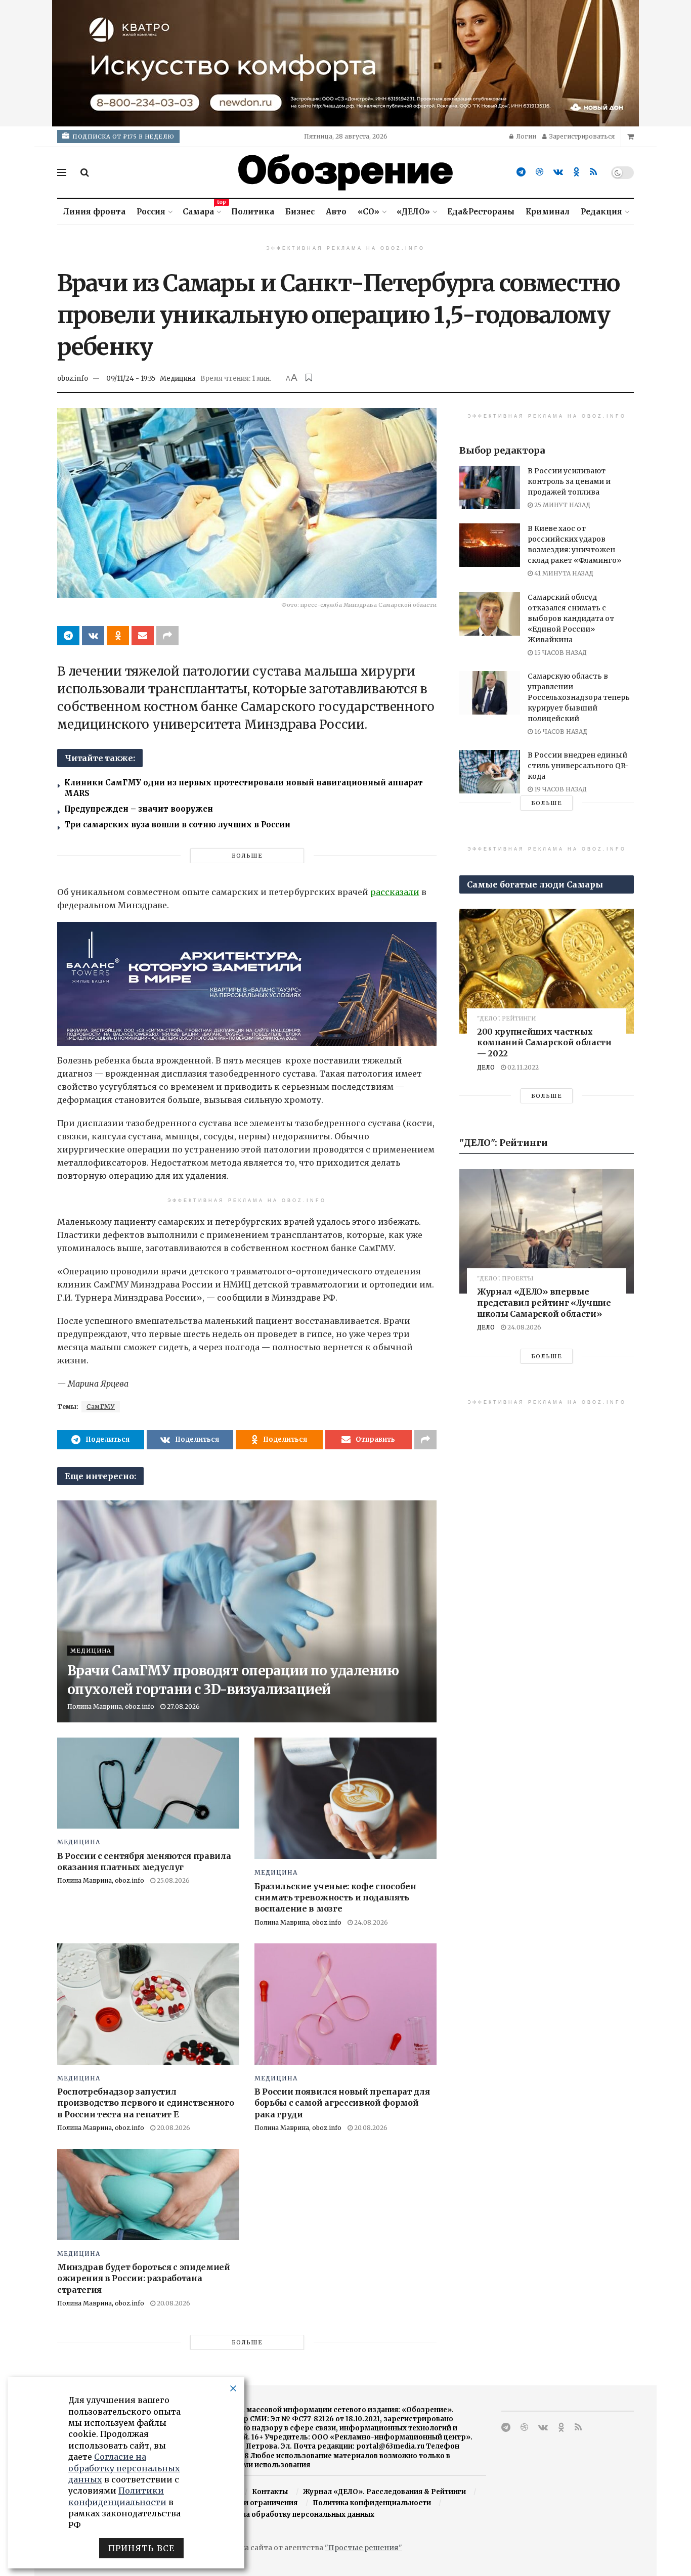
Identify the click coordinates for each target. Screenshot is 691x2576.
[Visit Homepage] (345, 172)
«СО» (369, 212)
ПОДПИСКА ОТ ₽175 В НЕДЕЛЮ (123, 137)
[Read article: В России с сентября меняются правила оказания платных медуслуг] (148, 1783)
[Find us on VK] (558, 172)
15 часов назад (560, 653)
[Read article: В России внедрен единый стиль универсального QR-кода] (490, 772)
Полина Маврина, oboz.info (111, 1706)
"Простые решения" (363, 2548)
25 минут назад (562, 505)
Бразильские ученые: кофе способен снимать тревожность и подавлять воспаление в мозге (335, 1898)
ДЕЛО (486, 1067)
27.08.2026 (183, 1706)
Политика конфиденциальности (372, 2503)
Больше (247, 856)
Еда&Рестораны (481, 212)
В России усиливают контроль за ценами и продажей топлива (569, 481)
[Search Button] (85, 172)
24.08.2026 (370, 1922)
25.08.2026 (172, 1880)
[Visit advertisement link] (345, 63)
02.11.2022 (522, 1067)
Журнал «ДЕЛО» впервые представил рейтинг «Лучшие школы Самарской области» (544, 1302)
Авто (336, 212)
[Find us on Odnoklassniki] (576, 172)
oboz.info (73, 379)
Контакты (270, 2492)
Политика (253, 212)
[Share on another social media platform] (167, 636)
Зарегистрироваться (581, 136)
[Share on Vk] (93, 636)
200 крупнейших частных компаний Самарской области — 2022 (544, 1042)
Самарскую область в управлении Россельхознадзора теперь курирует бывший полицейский (579, 697)
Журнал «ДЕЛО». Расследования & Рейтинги (384, 2492)
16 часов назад (560, 731)
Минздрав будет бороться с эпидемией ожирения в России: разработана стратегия (144, 2278)
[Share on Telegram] (68, 636)
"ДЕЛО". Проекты (505, 1279)
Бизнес (300, 212)
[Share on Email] (143, 636)
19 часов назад (560, 789)
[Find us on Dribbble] (539, 172)
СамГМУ (101, 1407)
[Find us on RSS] (593, 172)
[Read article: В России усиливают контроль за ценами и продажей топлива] (490, 487)
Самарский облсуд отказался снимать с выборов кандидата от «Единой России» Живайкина (571, 618)
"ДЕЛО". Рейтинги (506, 1019)
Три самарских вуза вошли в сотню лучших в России (177, 825)
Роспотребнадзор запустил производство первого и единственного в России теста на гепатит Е (145, 2103)
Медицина (178, 379)
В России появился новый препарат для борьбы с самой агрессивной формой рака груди (342, 2103)
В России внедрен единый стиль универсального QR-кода (578, 766)
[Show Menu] (62, 172)
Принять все (141, 2548)
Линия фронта (94, 212)
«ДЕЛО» (413, 212)
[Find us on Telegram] (521, 172)
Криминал (548, 212)
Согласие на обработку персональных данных (290, 2515)
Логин (525, 136)
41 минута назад (563, 573)
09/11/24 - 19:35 (131, 379)
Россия (151, 212)
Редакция (601, 212)
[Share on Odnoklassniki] (118, 636)
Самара (201, 210)
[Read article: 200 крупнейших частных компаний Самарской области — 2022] (547, 971)
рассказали (395, 892)
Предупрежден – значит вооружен (139, 809)
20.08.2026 (173, 2128)
